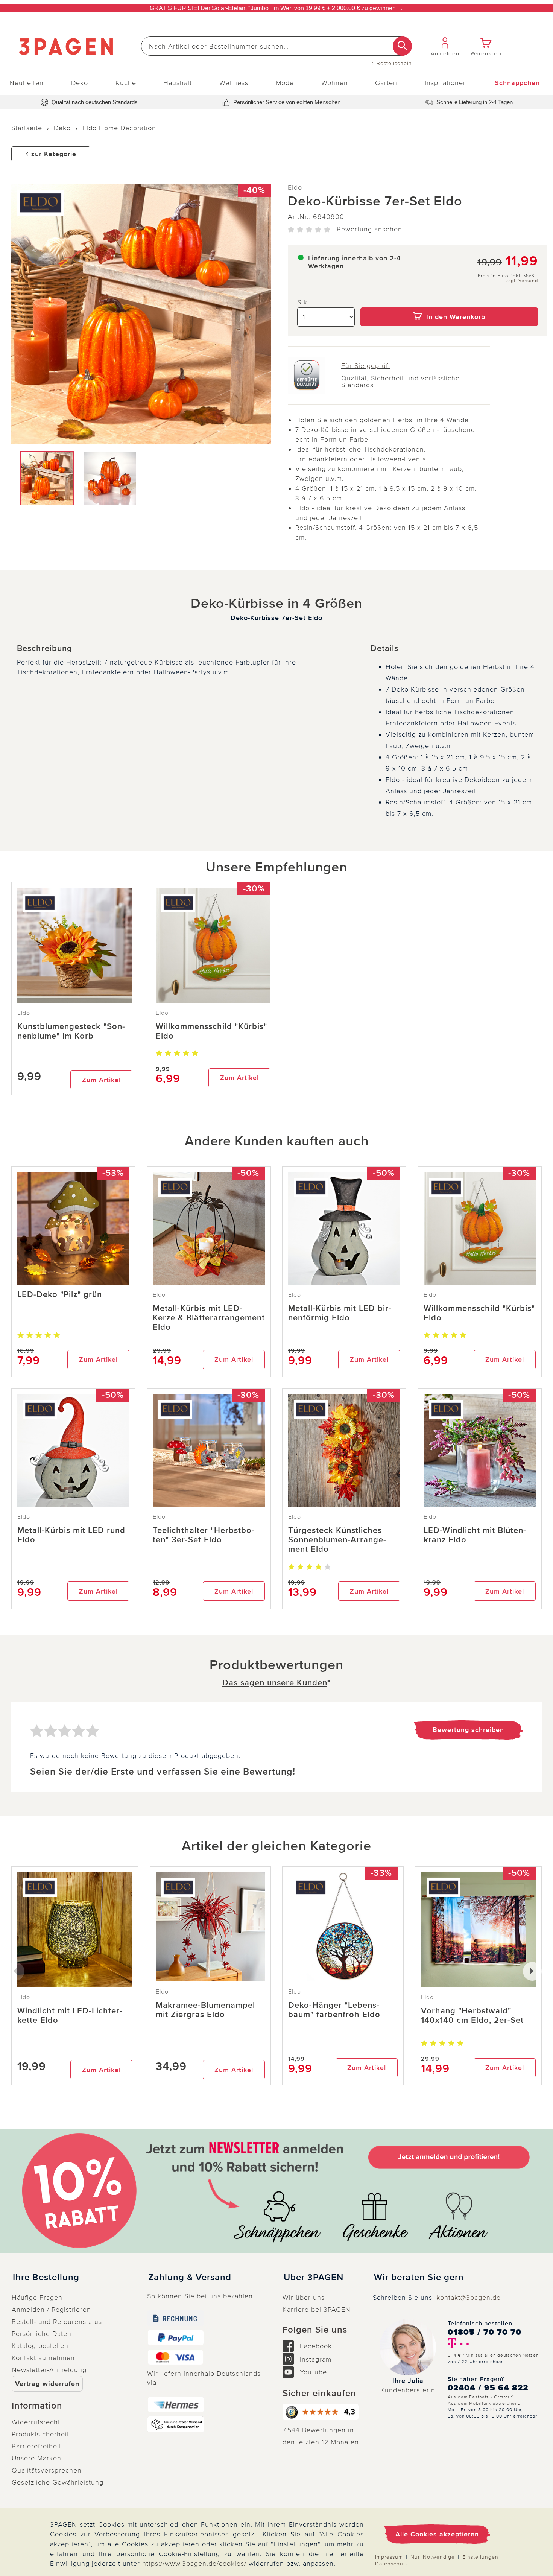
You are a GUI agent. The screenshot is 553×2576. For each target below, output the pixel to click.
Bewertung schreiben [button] (468, 1730)
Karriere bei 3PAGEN (317, 2310)
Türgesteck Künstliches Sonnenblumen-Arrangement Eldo (337, 1540)
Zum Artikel (101, 1080)
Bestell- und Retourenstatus (57, 2322)
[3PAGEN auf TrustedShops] (322, 2412)
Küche (126, 83)
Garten (386, 83)
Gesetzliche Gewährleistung (58, 2482)
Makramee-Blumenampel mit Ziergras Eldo (205, 2010)
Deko (80, 83)
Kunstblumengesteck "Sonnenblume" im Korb (71, 1031)
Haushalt (178, 83)
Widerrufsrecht (36, 2422)
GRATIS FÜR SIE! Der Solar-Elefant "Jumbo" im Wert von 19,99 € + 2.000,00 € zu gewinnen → (276, 8)
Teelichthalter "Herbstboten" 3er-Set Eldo (204, 1535)
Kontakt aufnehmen (43, 2358)
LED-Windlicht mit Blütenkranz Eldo (475, 1535)
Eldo (295, 187)
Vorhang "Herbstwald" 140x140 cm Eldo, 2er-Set (472, 2016)
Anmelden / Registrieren (51, 2310)
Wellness (234, 83)
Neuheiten (27, 83)
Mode (285, 83)
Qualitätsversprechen (47, 2470)
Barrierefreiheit (36, 2446)
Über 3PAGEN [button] (314, 2278)
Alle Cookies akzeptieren (437, 2534)
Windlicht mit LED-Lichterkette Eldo (70, 2016)
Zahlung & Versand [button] (190, 2278)
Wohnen (335, 83)
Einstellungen (480, 2557)
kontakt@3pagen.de (469, 2298)
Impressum (389, 2557)
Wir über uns (304, 2298)
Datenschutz (392, 2564)
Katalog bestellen (40, 2346)
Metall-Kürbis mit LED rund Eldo (71, 1535)
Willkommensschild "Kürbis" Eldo (211, 1031)
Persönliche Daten (42, 2334)
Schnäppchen (517, 83)
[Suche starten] (402, 46)
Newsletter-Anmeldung (49, 2370)
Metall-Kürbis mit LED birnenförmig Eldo (340, 1313)
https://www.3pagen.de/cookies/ (194, 2564)
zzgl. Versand (522, 281)
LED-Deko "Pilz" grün (60, 1295)
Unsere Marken (36, 2458)
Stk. (303, 302)
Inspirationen (446, 83)
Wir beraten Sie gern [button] (419, 2278)
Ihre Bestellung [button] (46, 2278)
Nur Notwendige (433, 2557)
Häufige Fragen (37, 2298)
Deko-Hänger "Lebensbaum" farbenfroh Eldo (334, 2010)
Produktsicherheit (40, 2434)
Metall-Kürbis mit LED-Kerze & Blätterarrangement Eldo (209, 1318)
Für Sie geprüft (366, 366)
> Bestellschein (392, 64)
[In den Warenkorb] (449, 302)
